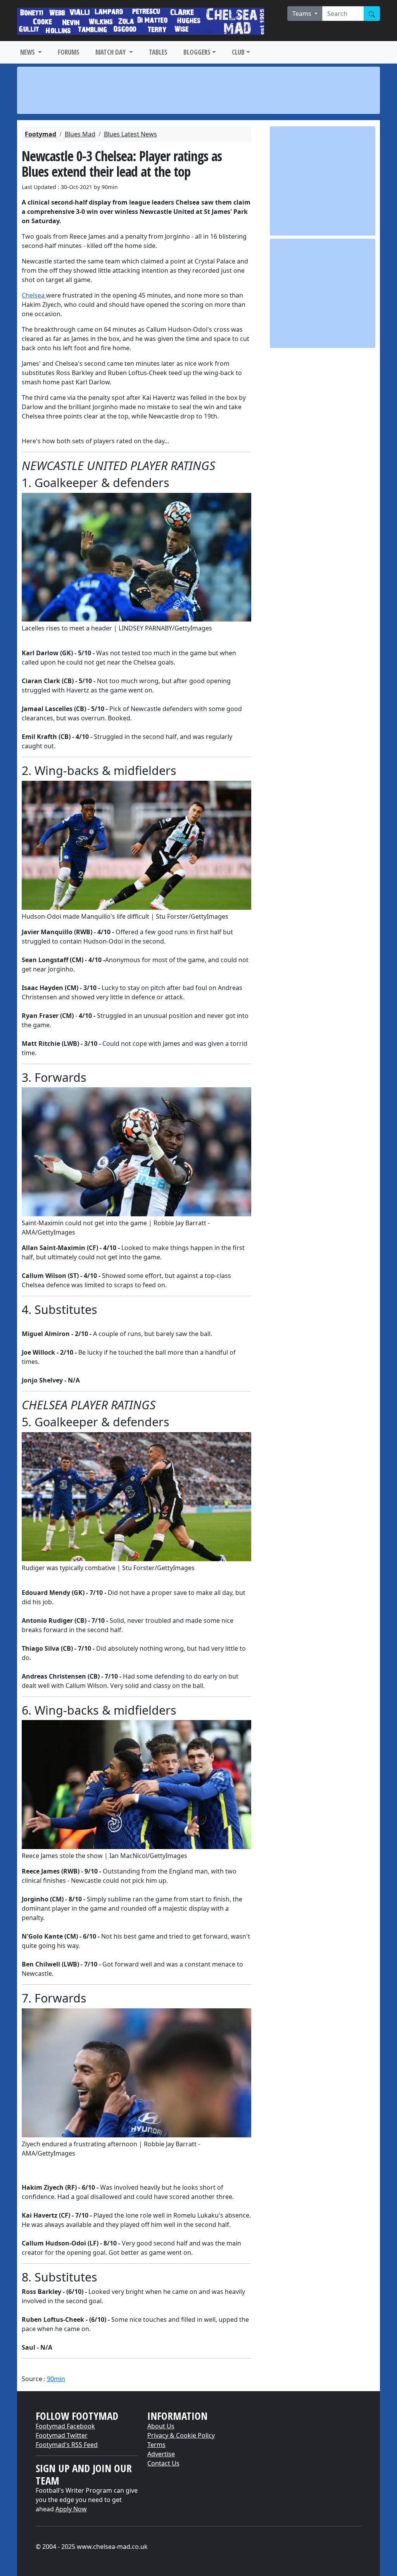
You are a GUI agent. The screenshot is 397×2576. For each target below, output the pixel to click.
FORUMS (69, 52)
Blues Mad (80, 134)
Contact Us (163, 2463)
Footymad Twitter (62, 2435)
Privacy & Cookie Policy (181, 2435)
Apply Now (71, 2509)
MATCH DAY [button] (111, 52)
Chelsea (34, 295)
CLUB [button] (238, 52)
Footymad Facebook (65, 2426)
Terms (156, 2445)
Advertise (161, 2454)
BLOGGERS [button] (197, 52)
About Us (161, 2426)
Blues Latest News (130, 134)
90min (56, 2379)
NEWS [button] (28, 52)
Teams (303, 14)
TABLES (158, 52)
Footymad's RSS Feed (67, 2445)
